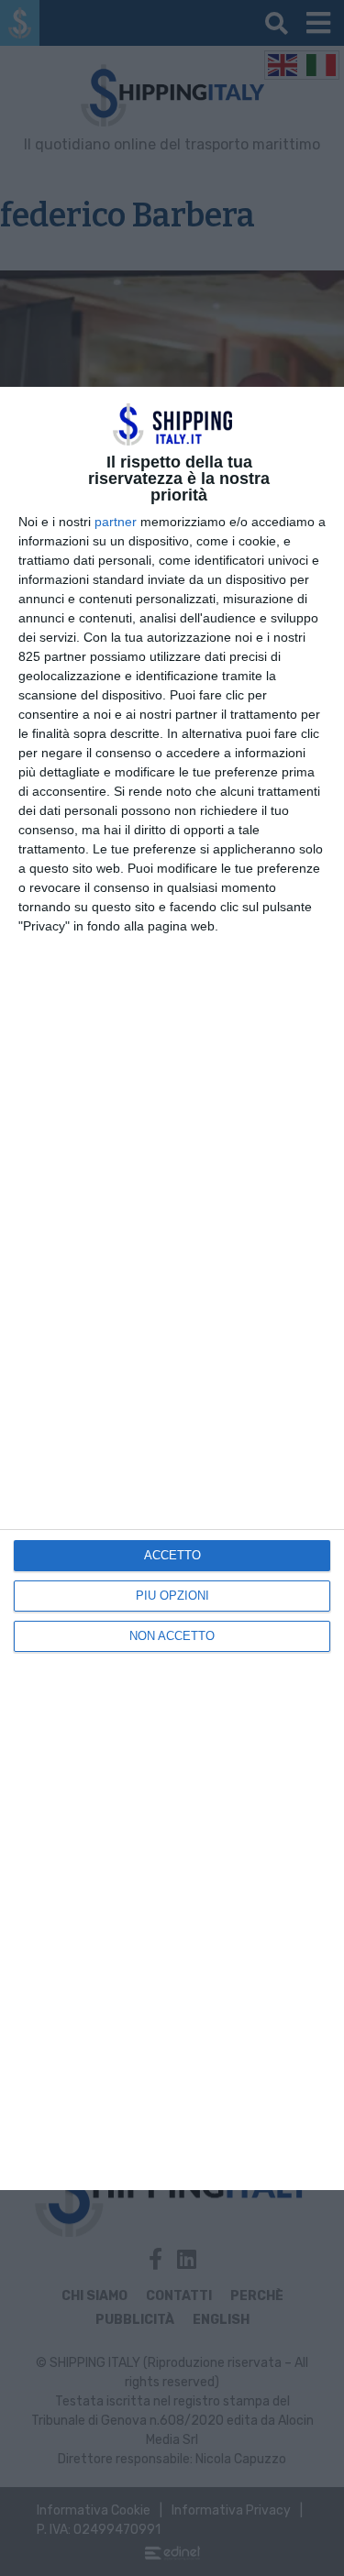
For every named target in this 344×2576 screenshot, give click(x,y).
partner (116, 522)
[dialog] (172, 1288)
